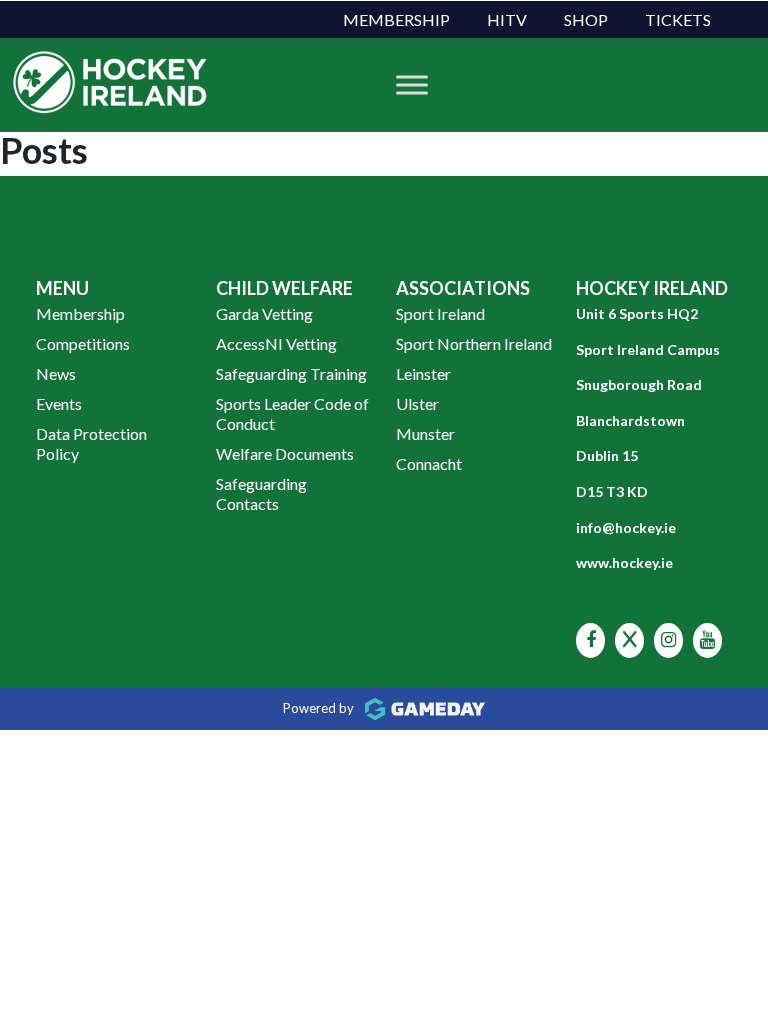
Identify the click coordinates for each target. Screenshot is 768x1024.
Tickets (678, 19)
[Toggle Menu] (412, 84)
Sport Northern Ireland (474, 343)
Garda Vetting (264, 313)
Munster (425, 433)
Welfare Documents (285, 453)
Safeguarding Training (291, 373)
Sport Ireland (440, 313)
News (56, 373)
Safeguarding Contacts (261, 493)
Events (59, 403)
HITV (507, 19)
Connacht (429, 463)
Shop (586, 19)
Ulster (417, 403)
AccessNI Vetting (276, 343)
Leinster (423, 373)
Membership (396, 19)
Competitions (83, 343)
